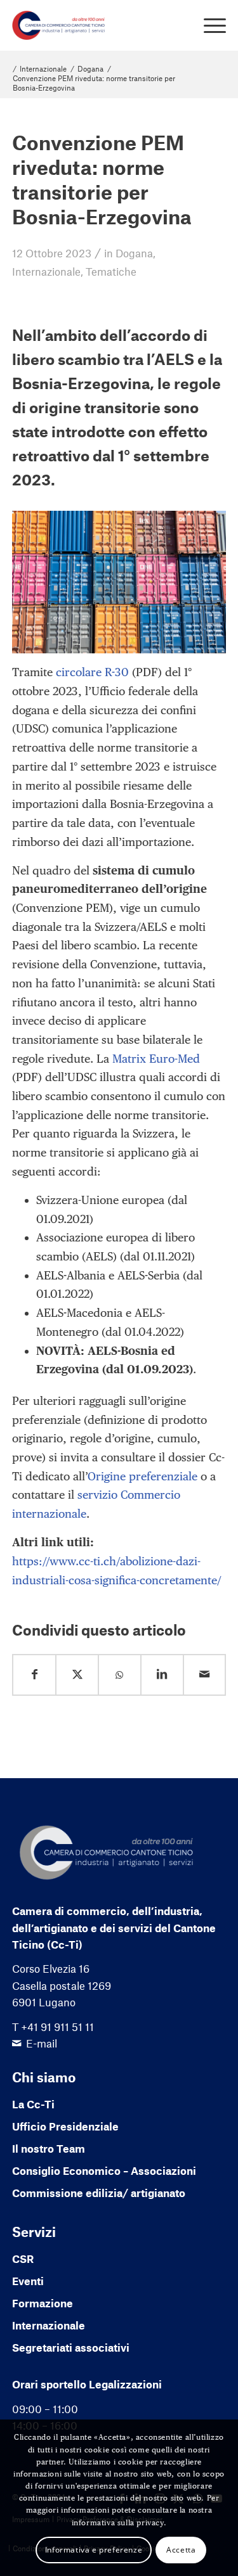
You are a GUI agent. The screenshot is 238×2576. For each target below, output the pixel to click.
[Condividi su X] (77, 1675)
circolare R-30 (92, 672)
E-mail (42, 2043)
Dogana (134, 253)
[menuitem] (208, 25)
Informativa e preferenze (94, 2550)
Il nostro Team (49, 2148)
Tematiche (111, 271)
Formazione (43, 2303)
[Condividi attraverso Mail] (205, 1675)
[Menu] (208, 25)
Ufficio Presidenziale (65, 2126)
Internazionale (46, 271)
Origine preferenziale (142, 1476)
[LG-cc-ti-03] (98, 25)
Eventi (28, 2281)
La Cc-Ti (33, 2104)
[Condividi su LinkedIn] (162, 1675)
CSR (23, 2259)
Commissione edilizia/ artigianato (99, 2193)
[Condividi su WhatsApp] (120, 1675)
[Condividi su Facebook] (35, 1675)
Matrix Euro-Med (156, 1059)
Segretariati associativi (71, 2347)
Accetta (181, 2550)
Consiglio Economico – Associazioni (104, 2170)
